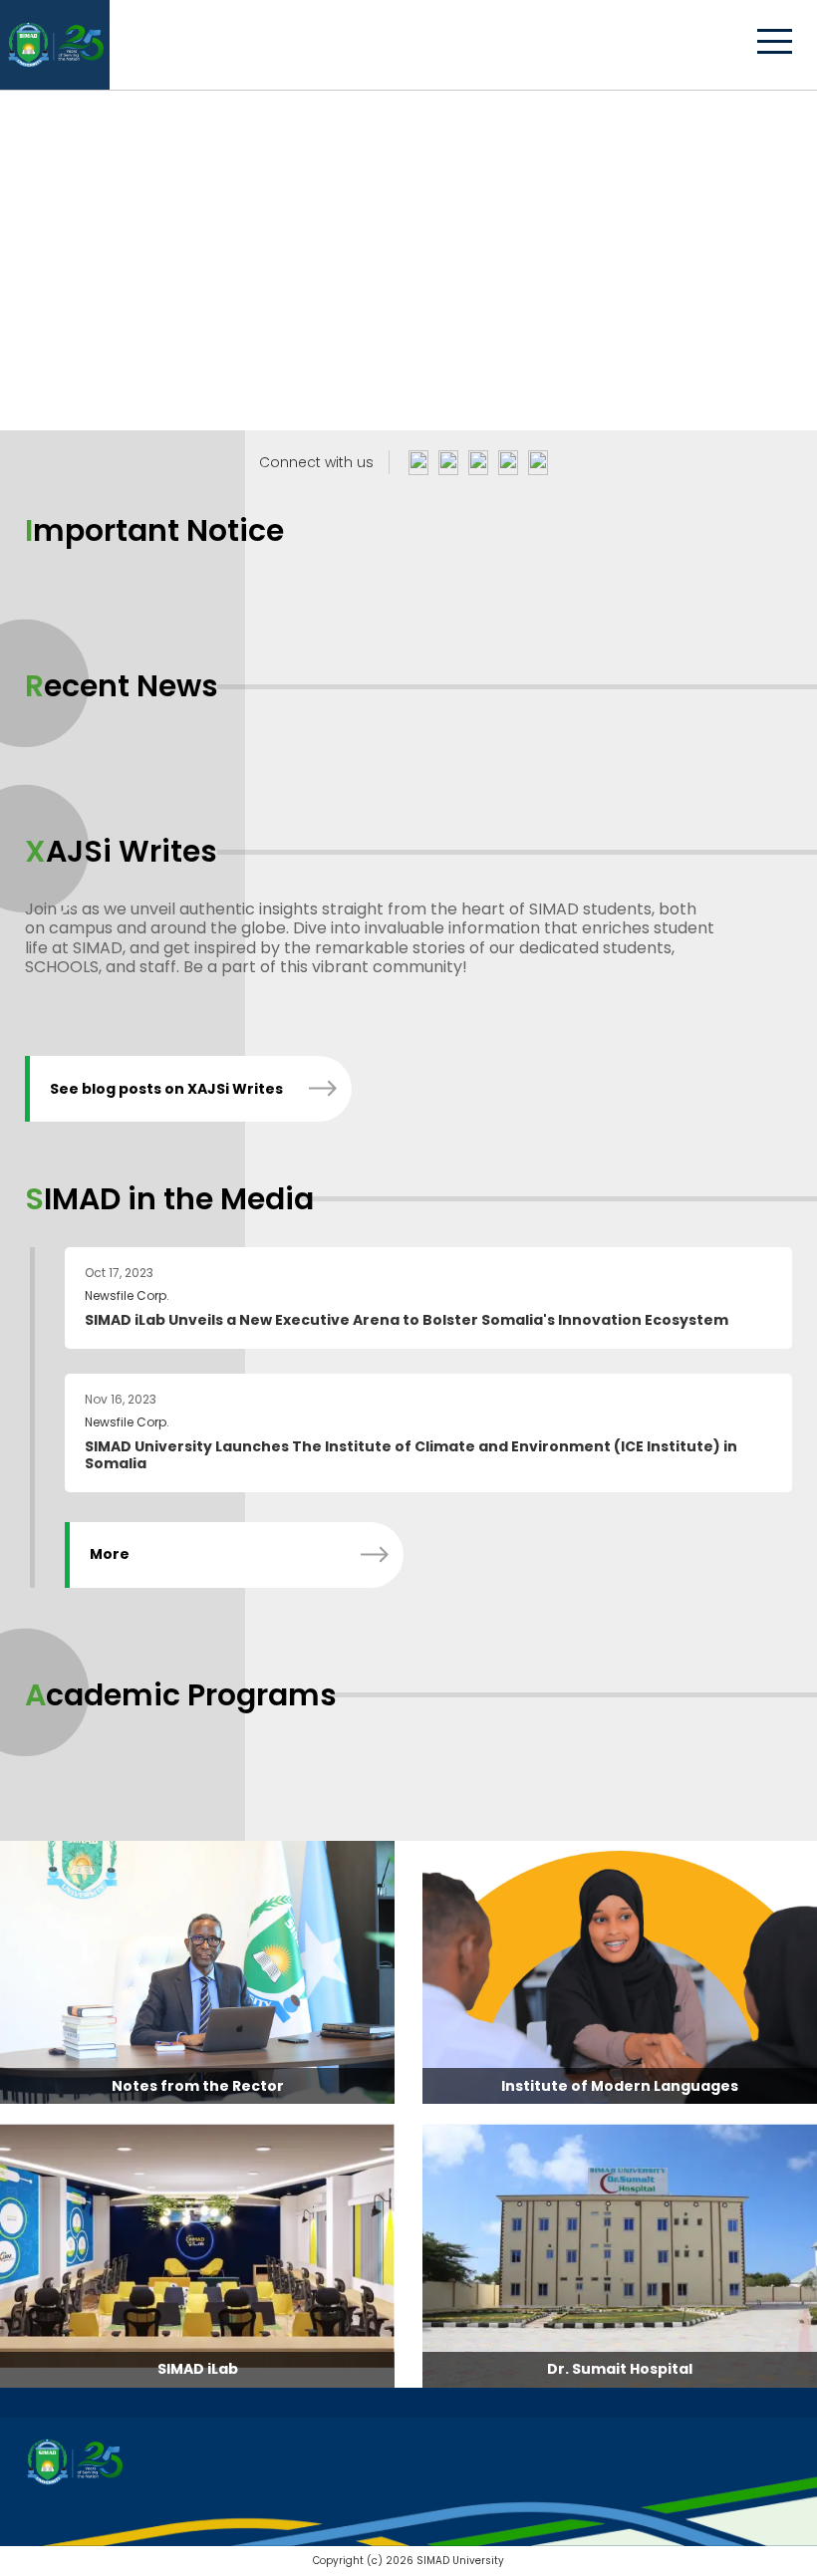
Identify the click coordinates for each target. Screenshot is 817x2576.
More (110, 1554)
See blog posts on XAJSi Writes (166, 1089)
